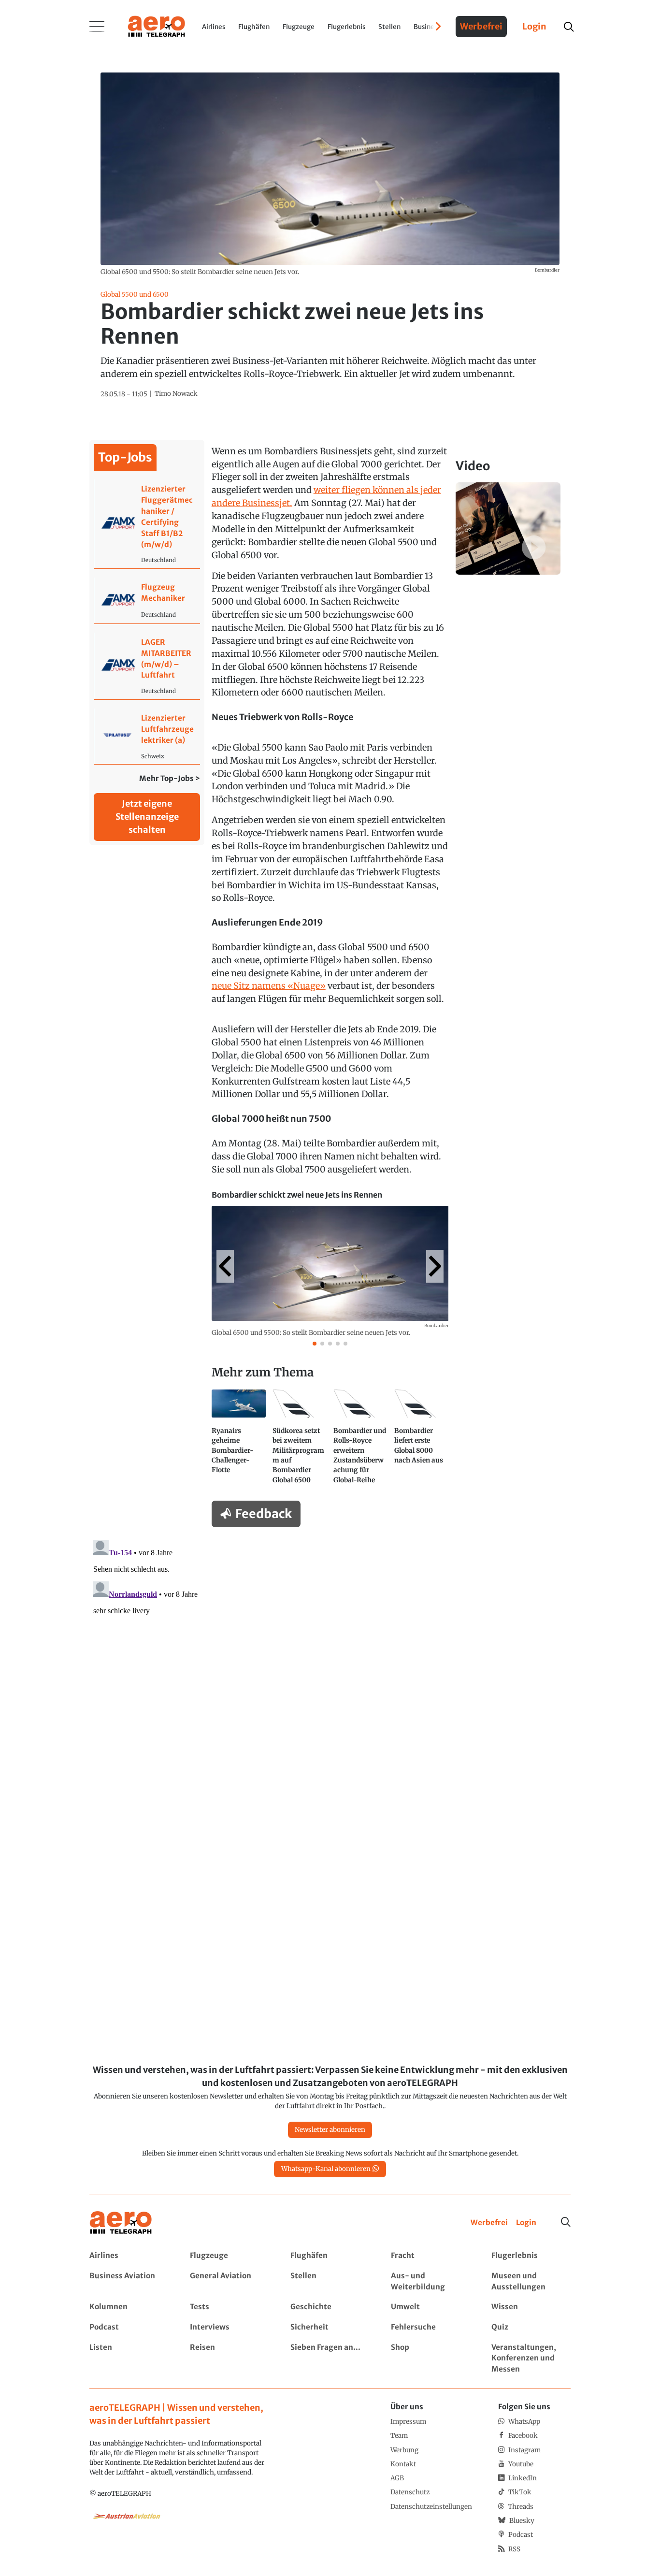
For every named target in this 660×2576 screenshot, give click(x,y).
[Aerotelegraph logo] (157, 26)
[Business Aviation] (129, 2282)
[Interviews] (229, 2327)
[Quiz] (531, 2327)
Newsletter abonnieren (330, 2130)
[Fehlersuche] (430, 2327)
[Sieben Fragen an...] (330, 2359)
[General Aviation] (229, 2282)
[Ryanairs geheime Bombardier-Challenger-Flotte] (239, 1441)
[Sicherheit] (330, 2327)
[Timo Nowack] (176, 394)
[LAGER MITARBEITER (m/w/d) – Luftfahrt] (147, 666)
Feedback (264, 1514)
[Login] (526, 2223)
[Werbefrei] (489, 2223)
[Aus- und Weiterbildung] (430, 2282)
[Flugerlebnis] (531, 2256)
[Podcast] (129, 2327)
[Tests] (229, 2307)
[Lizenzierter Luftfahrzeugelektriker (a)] (147, 736)
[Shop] (430, 2359)
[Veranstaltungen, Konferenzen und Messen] (531, 2359)
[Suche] (566, 2222)
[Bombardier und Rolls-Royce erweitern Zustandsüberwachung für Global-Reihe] (360, 1441)
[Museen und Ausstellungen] (531, 2282)
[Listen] (129, 2359)
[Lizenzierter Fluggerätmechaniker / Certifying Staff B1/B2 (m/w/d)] (147, 524)
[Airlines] (129, 2256)
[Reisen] (229, 2359)
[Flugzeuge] (229, 2256)
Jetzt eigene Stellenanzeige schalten (147, 817)
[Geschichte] (330, 2307)
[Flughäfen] (330, 2256)
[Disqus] (330, 1657)
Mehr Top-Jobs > (170, 778)
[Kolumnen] (129, 2307)
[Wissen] (531, 2307)
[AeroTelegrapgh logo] (121, 2223)
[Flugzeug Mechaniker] (147, 601)
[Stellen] (330, 2282)
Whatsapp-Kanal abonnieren (326, 2169)
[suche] (568, 27)
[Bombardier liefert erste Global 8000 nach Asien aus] (421, 1441)
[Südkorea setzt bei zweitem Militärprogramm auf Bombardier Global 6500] (300, 1441)
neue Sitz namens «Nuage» (269, 986)
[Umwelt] (430, 2307)
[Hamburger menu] (97, 27)
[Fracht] (430, 2256)
